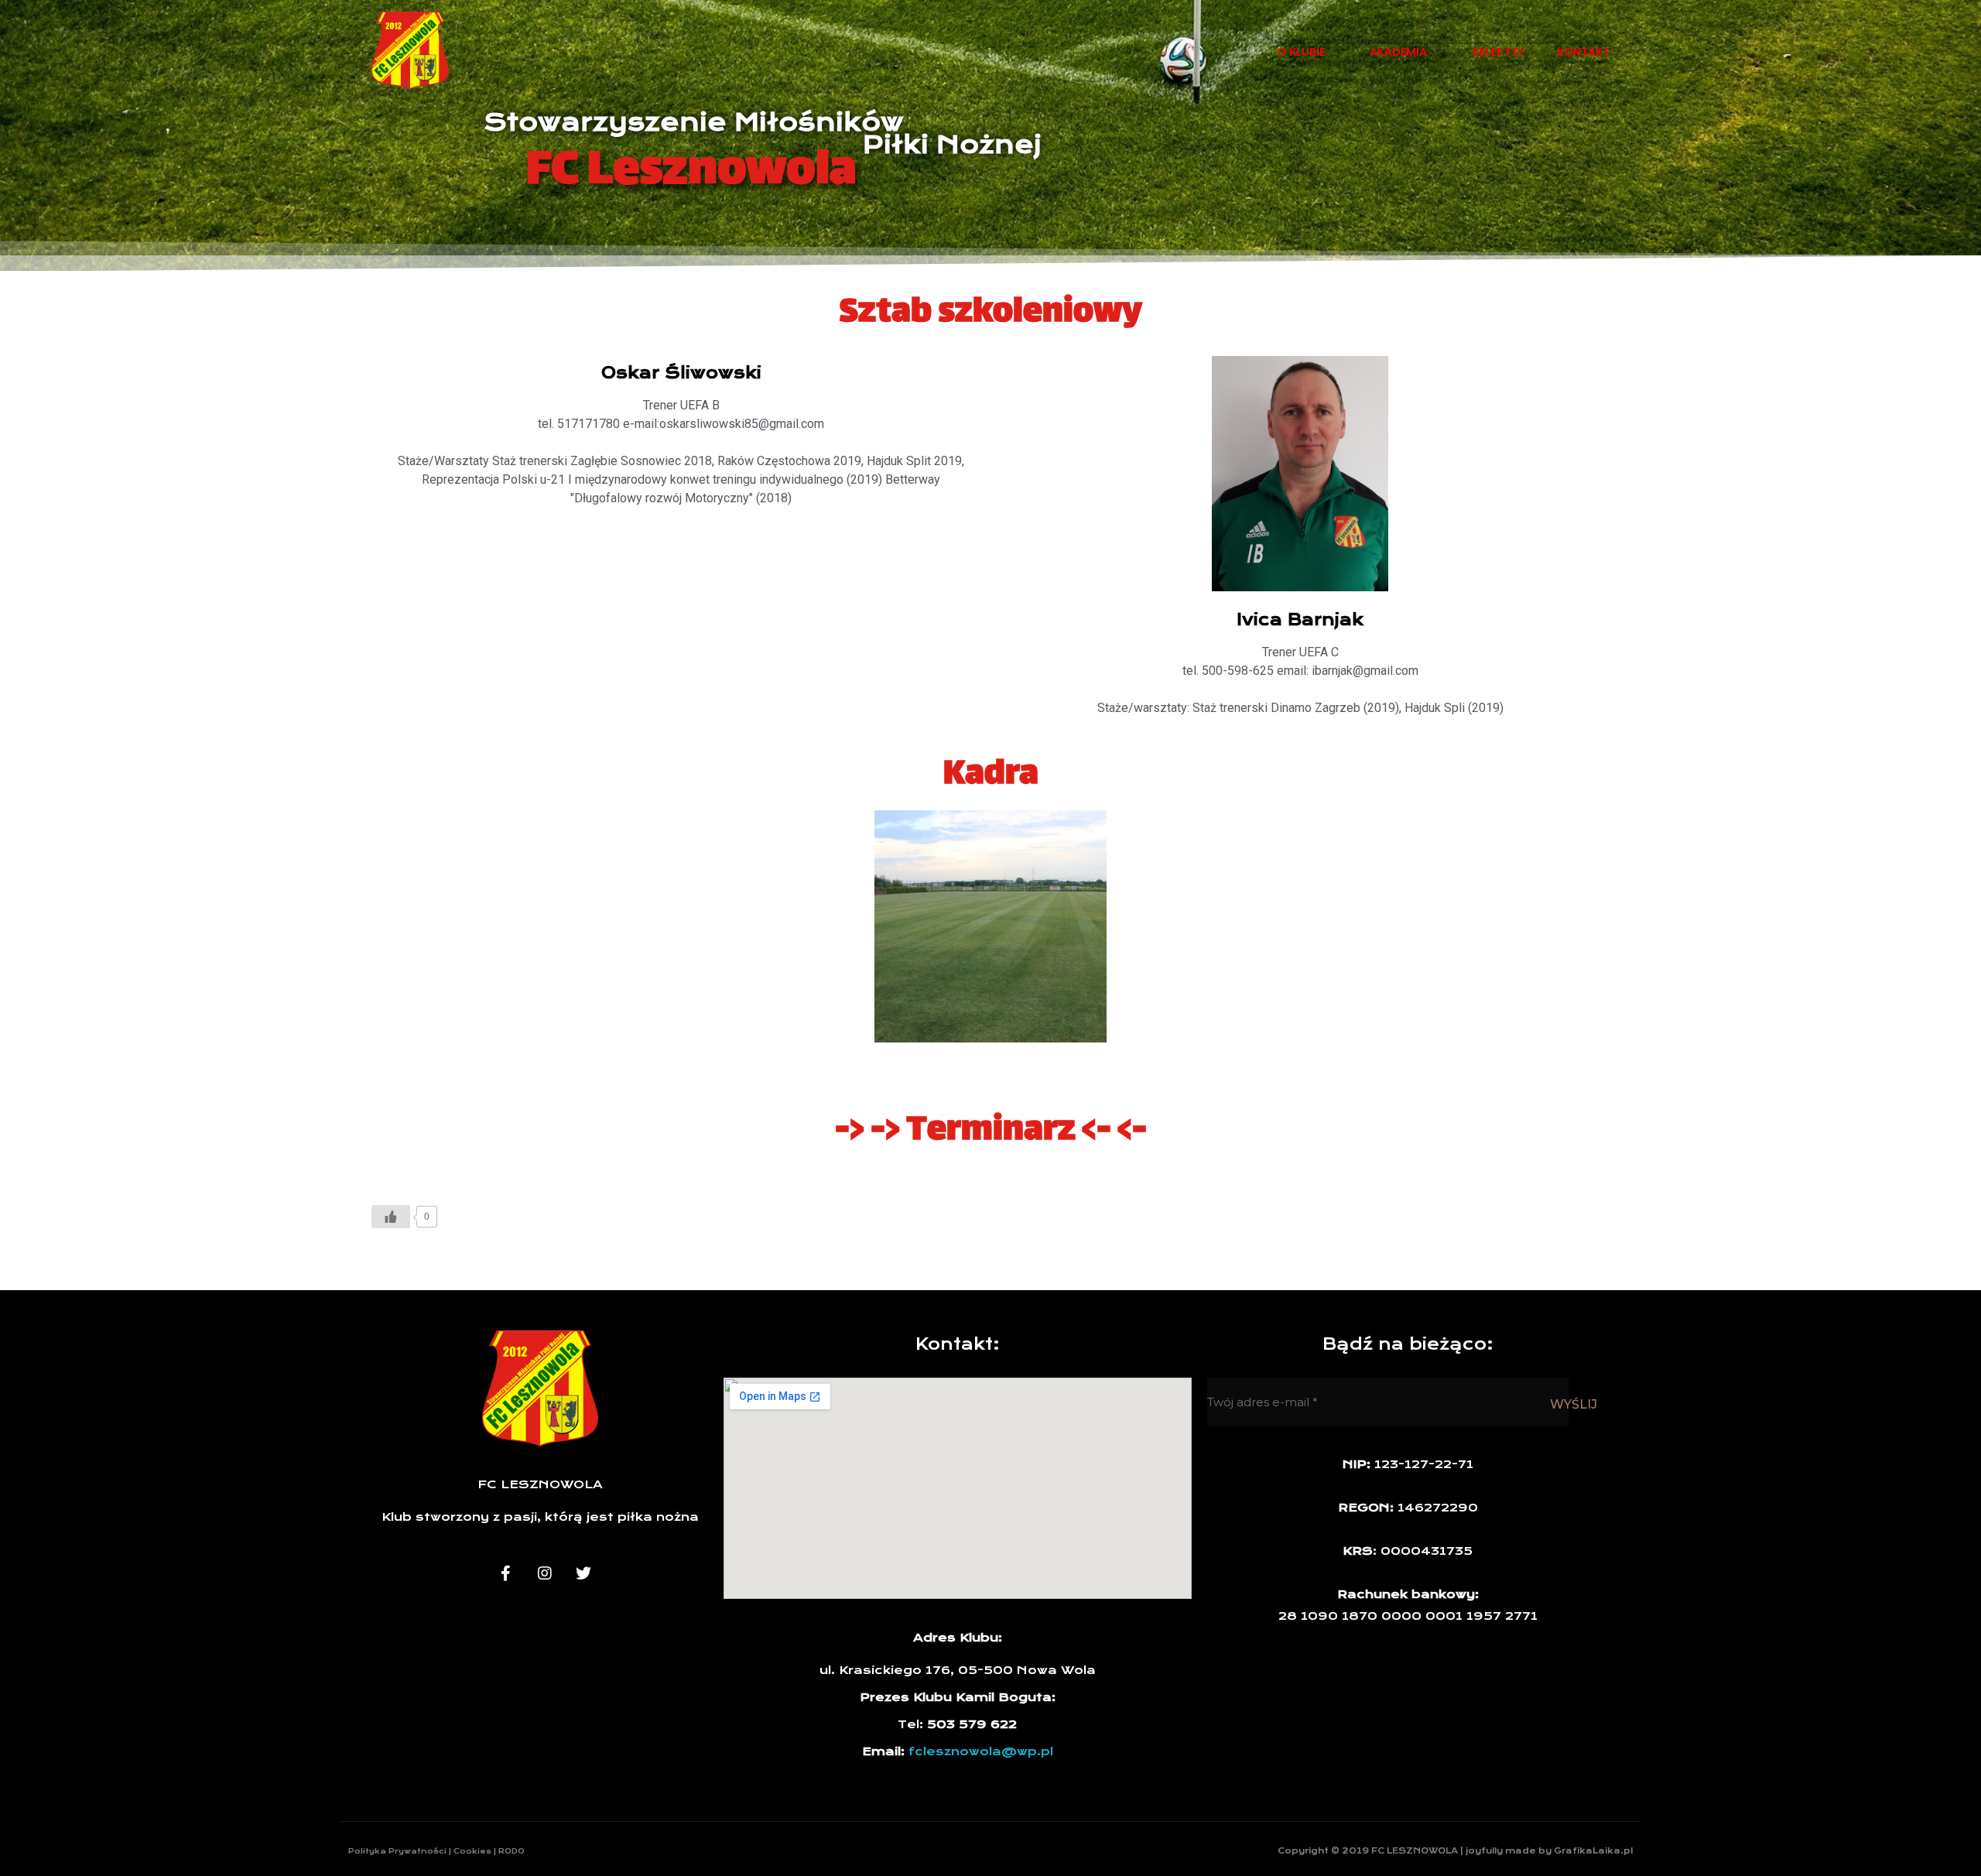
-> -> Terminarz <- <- (991, 1131)
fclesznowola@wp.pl (981, 1751)
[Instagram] (545, 1573)
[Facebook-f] (506, 1573)
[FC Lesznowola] (410, 50)
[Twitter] (583, 1573)
